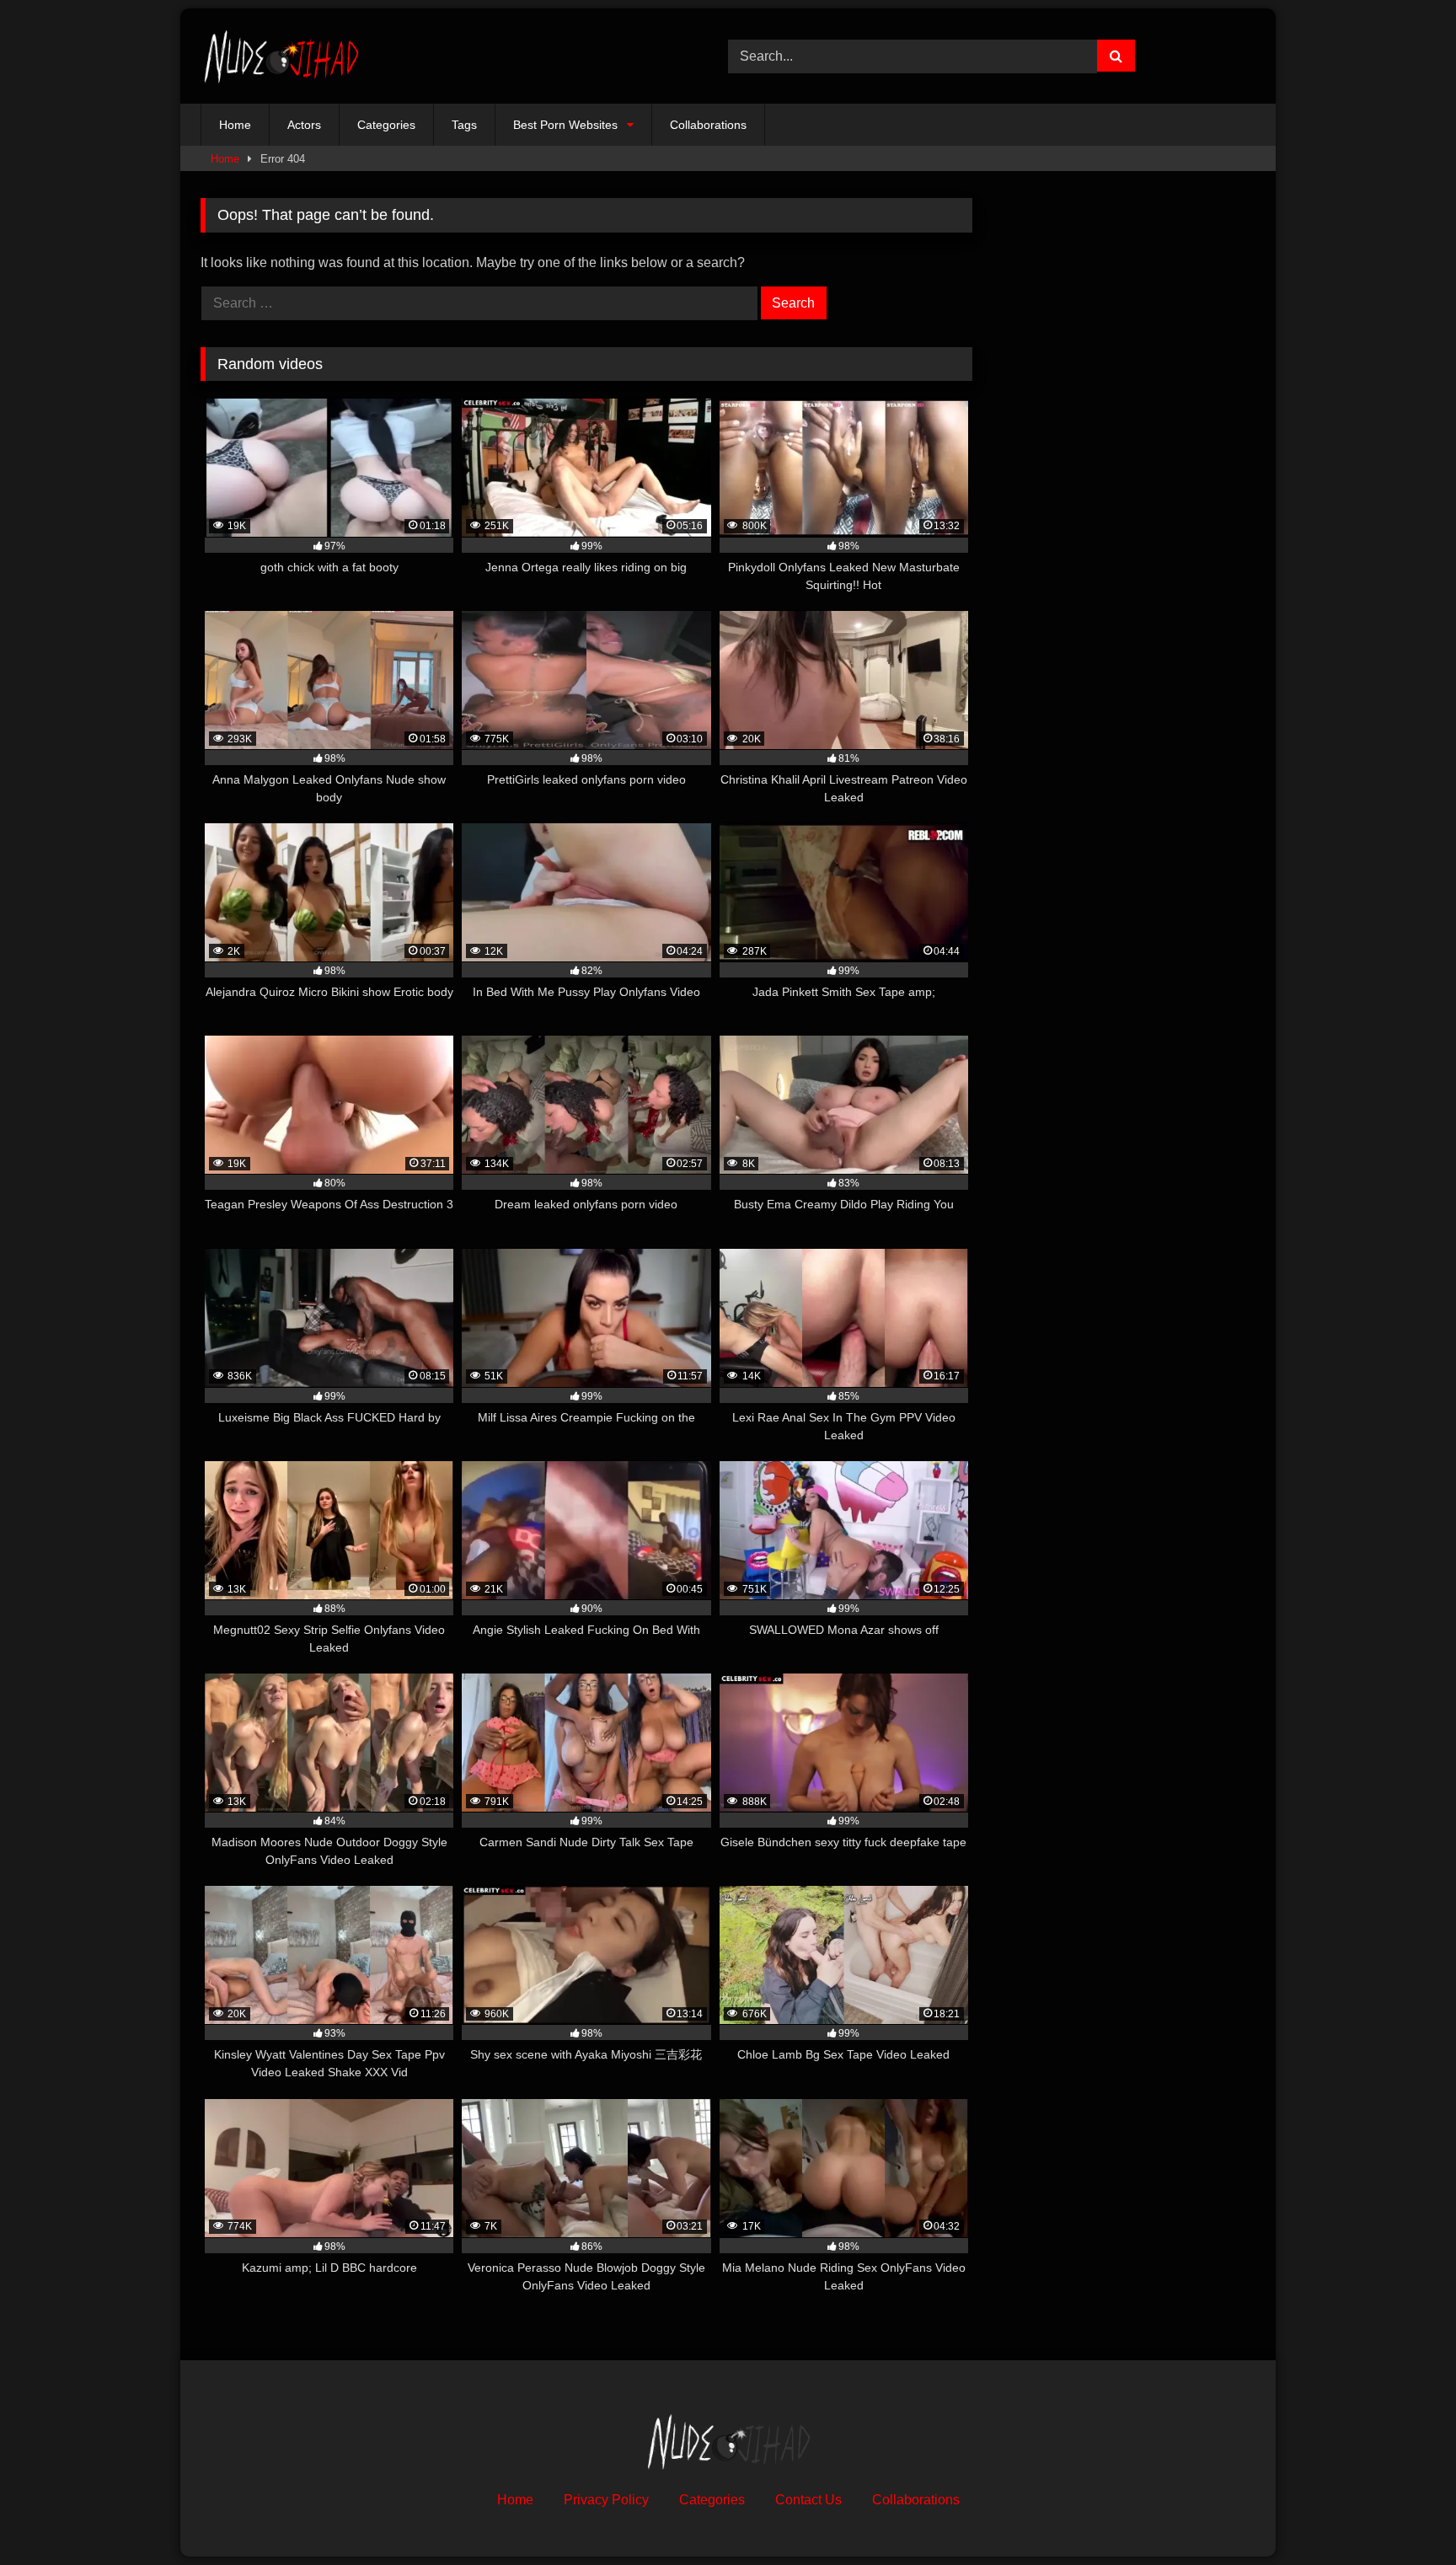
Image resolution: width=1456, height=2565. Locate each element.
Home (235, 125)
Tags (464, 125)
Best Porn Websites (565, 125)
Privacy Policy (606, 2500)
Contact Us (808, 2500)
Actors (304, 125)
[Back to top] (1404, 2515)
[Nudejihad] (281, 56)
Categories (386, 125)
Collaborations (708, 125)
